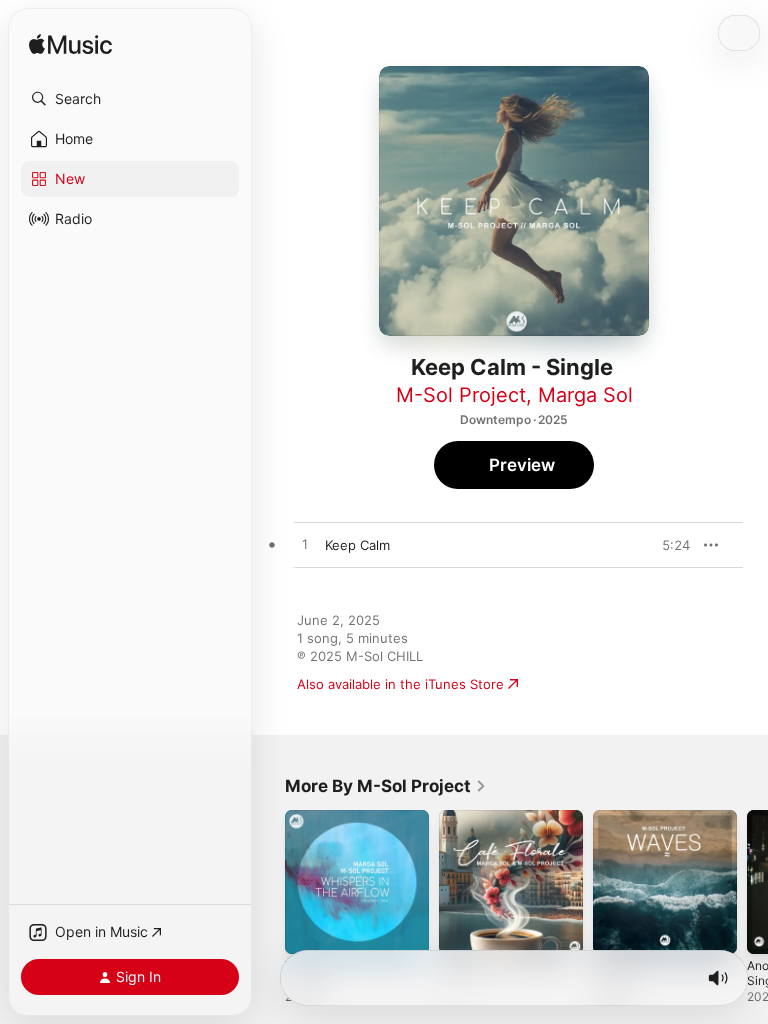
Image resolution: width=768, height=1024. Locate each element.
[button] (130, 99)
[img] (70, 45)
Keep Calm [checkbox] (357, 545)
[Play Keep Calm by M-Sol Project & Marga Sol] (305, 545)
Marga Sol (585, 395)
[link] (386, 786)
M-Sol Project (461, 395)
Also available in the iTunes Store (400, 684)
